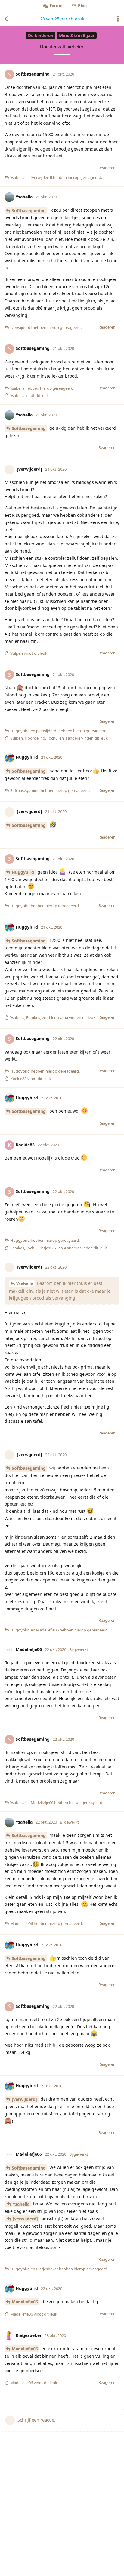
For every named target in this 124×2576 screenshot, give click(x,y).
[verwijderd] (24, 2099)
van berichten (60, 19)
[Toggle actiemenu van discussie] (118, 19)
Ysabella (25, 1284)
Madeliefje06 (25, 2302)
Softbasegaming (29, 211)
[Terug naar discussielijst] (6, 19)
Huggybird (23, 872)
